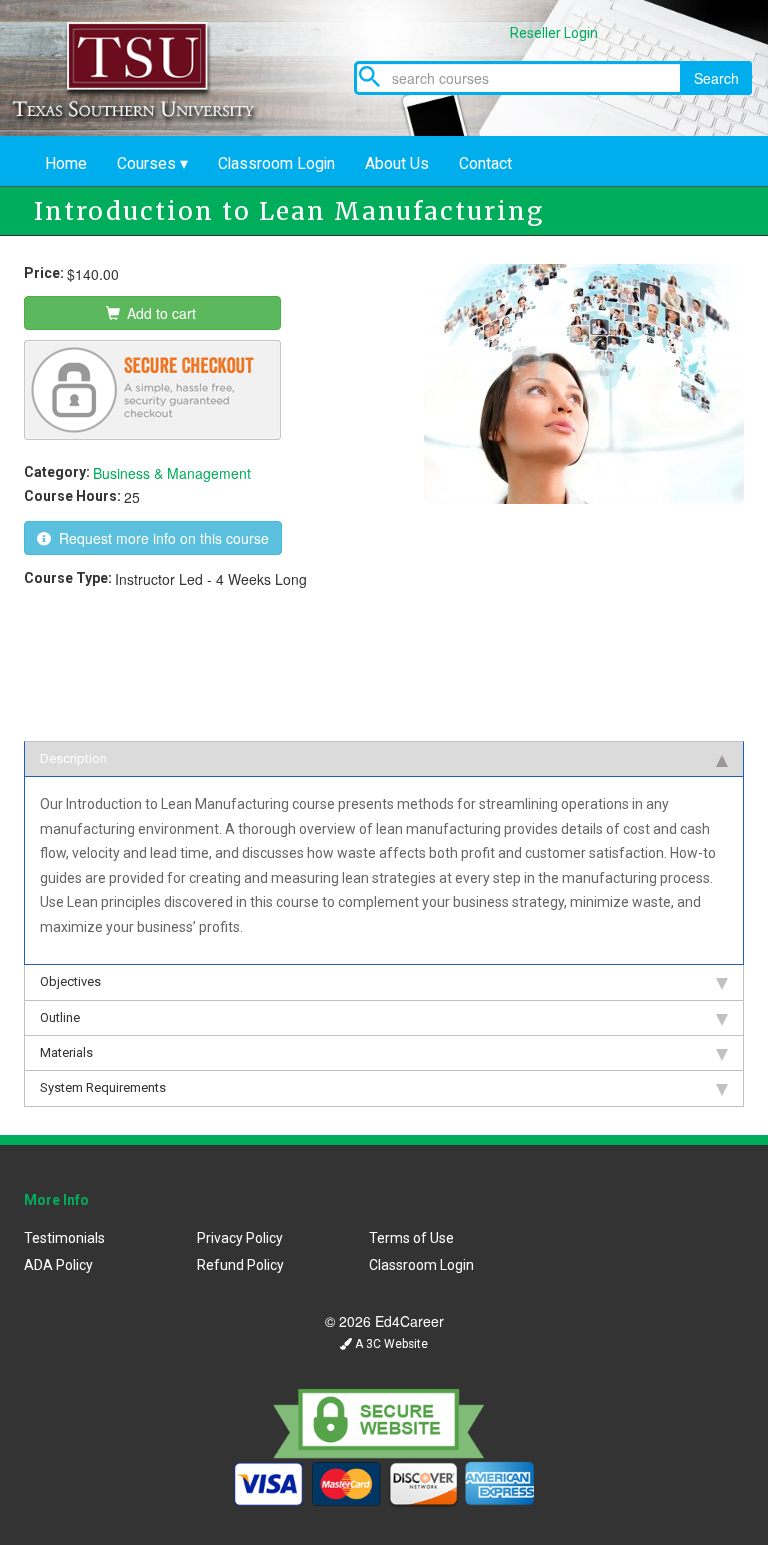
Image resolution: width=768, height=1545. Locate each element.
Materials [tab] (66, 1052)
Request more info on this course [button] (160, 538)
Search (716, 78)
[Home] (149, 68)
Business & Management (172, 473)
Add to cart (159, 313)
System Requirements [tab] (103, 1087)
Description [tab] (73, 758)
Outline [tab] (60, 1017)
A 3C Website (390, 1344)
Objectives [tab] (70, 981)
